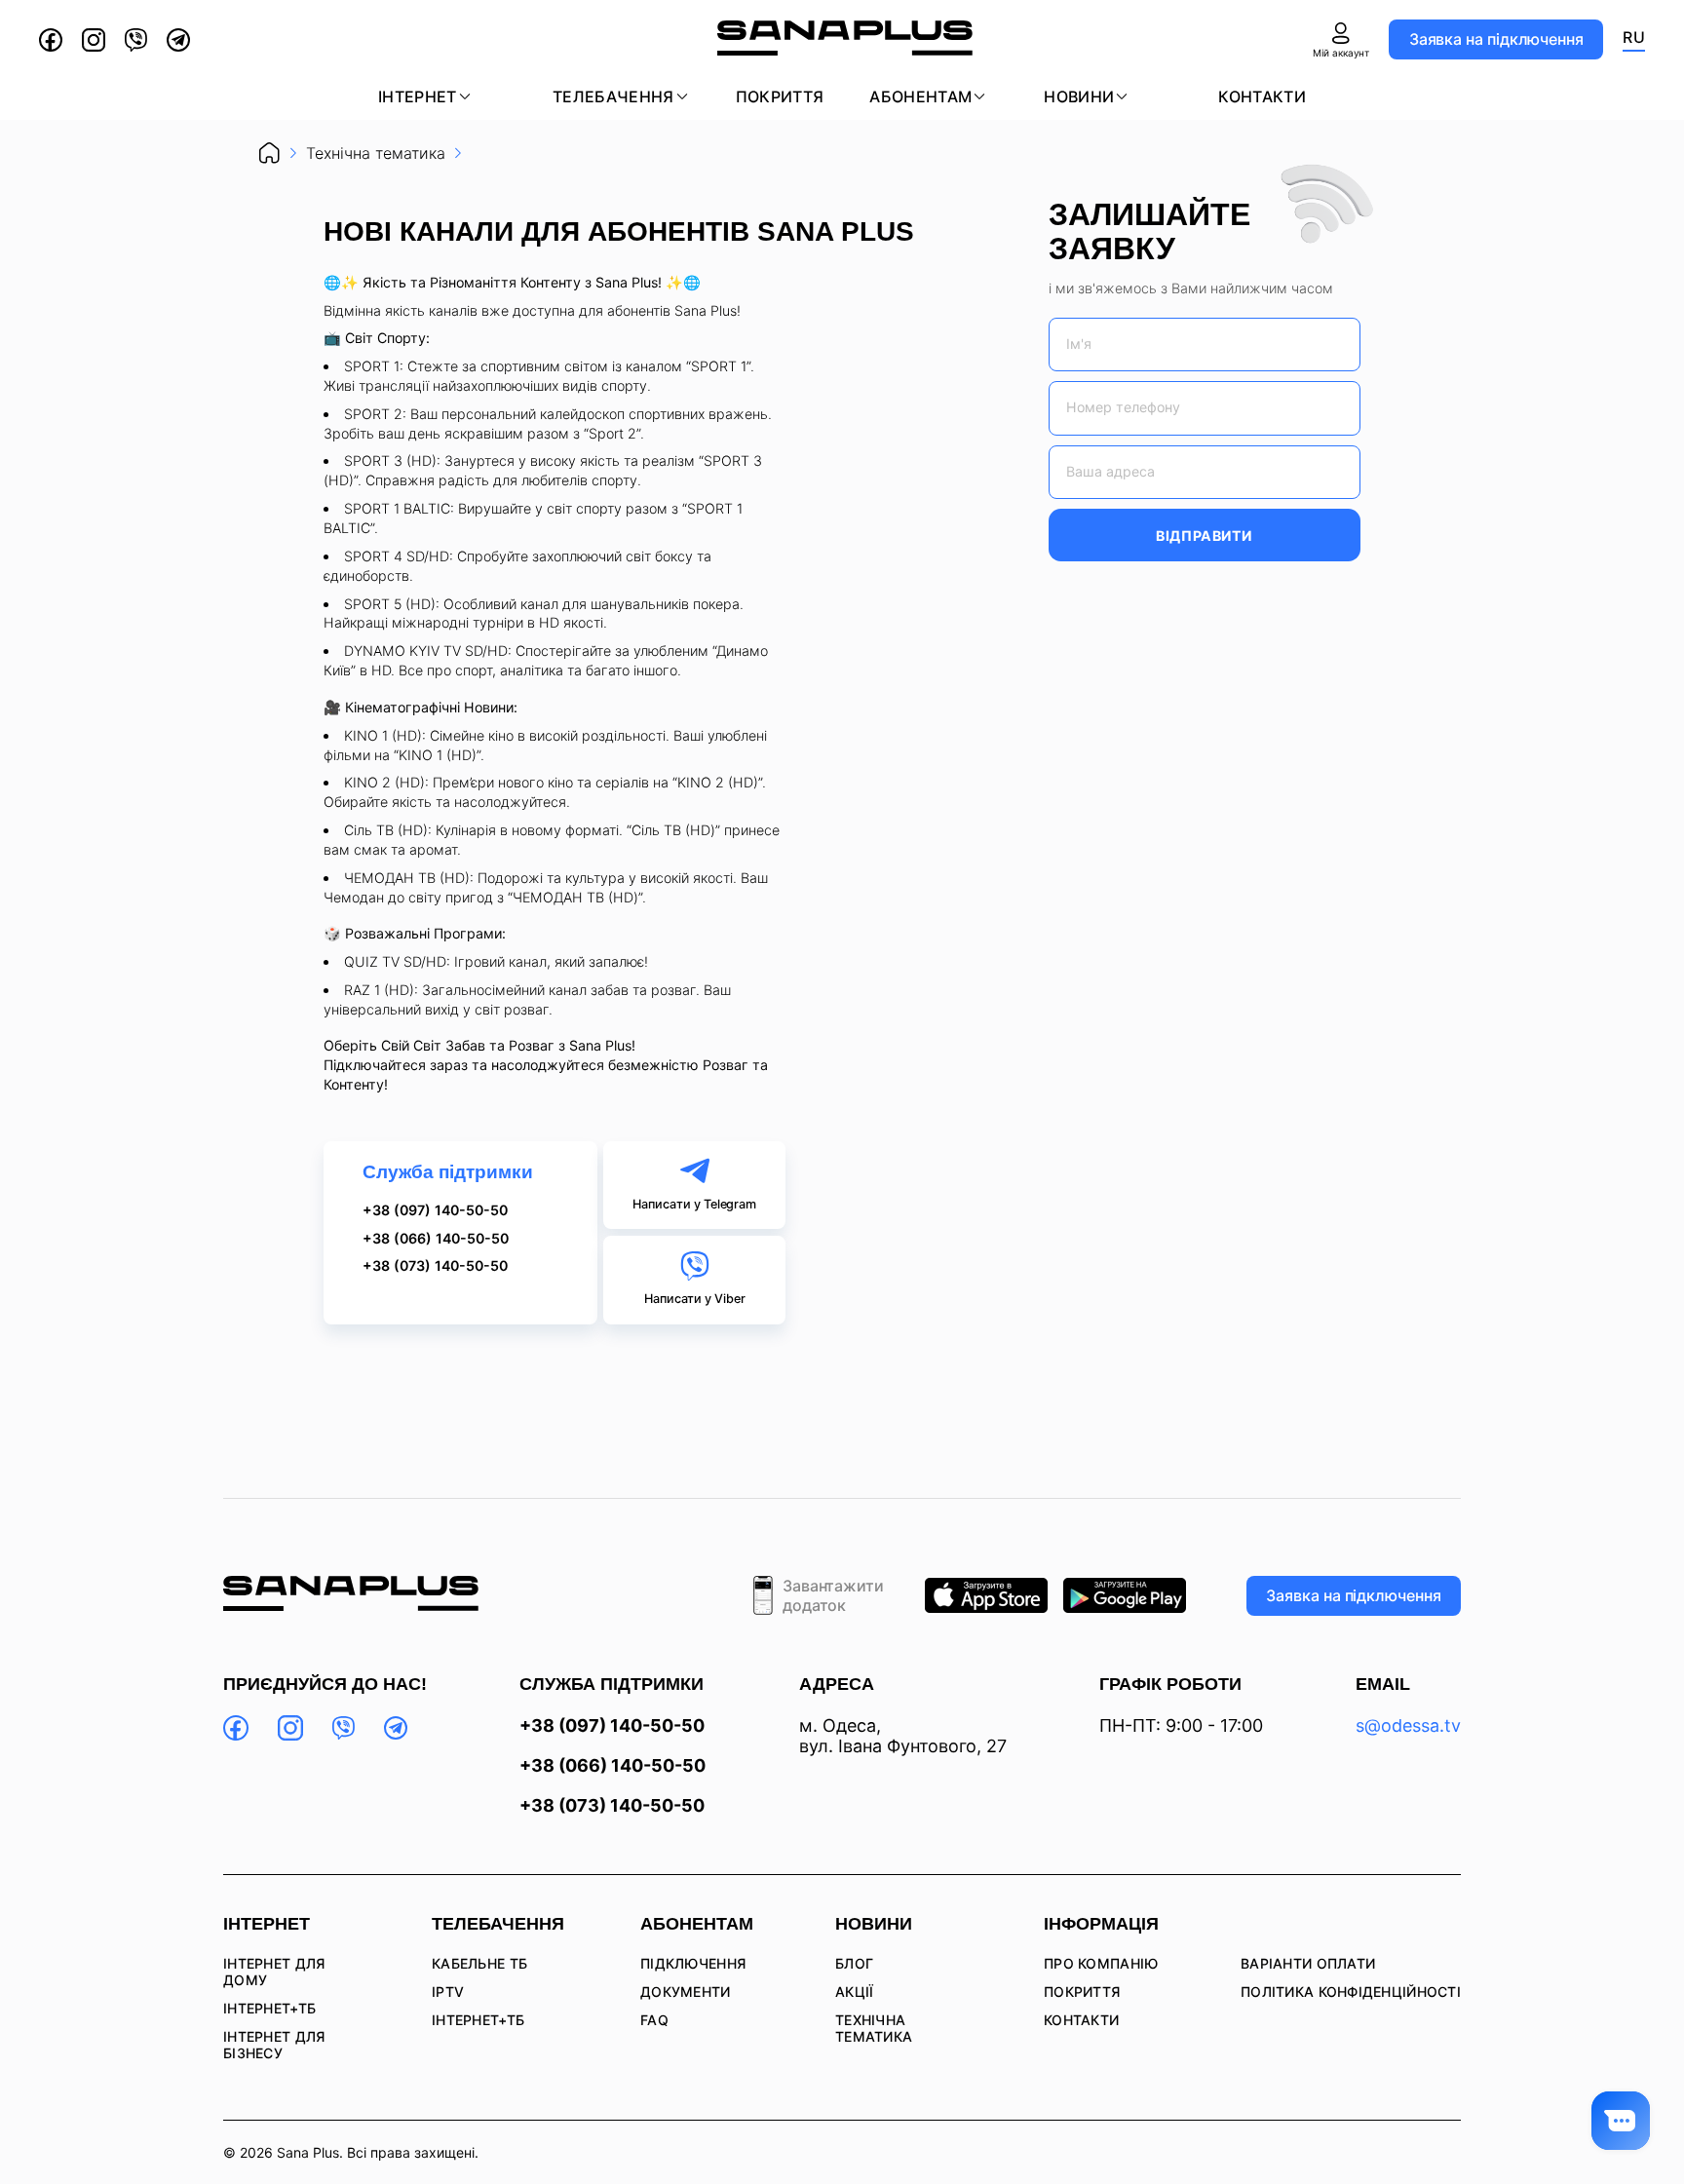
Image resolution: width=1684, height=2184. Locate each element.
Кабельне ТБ (479, 1963)
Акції (854, 1992)
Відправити (1204, 536)
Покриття (780, 96)
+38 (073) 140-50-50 (435, 1266)
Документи (686, 1992)
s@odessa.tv (1408, 1725)
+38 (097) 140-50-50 (435, 1210)
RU (1634, 37)
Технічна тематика (874, 2028)
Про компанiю (1101, 1963)
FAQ (654, 2020)
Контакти (1262, 96)
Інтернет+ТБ (269, 2008)
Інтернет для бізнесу (274, 2045)
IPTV (448, 1992)
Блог (854, 1963)
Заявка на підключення (1496, 39)
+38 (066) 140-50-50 (436, 1239)
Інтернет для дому (274, 1972)
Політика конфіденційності (1351, 1992)
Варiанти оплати (1308, 1963)
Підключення (693, 1963)
